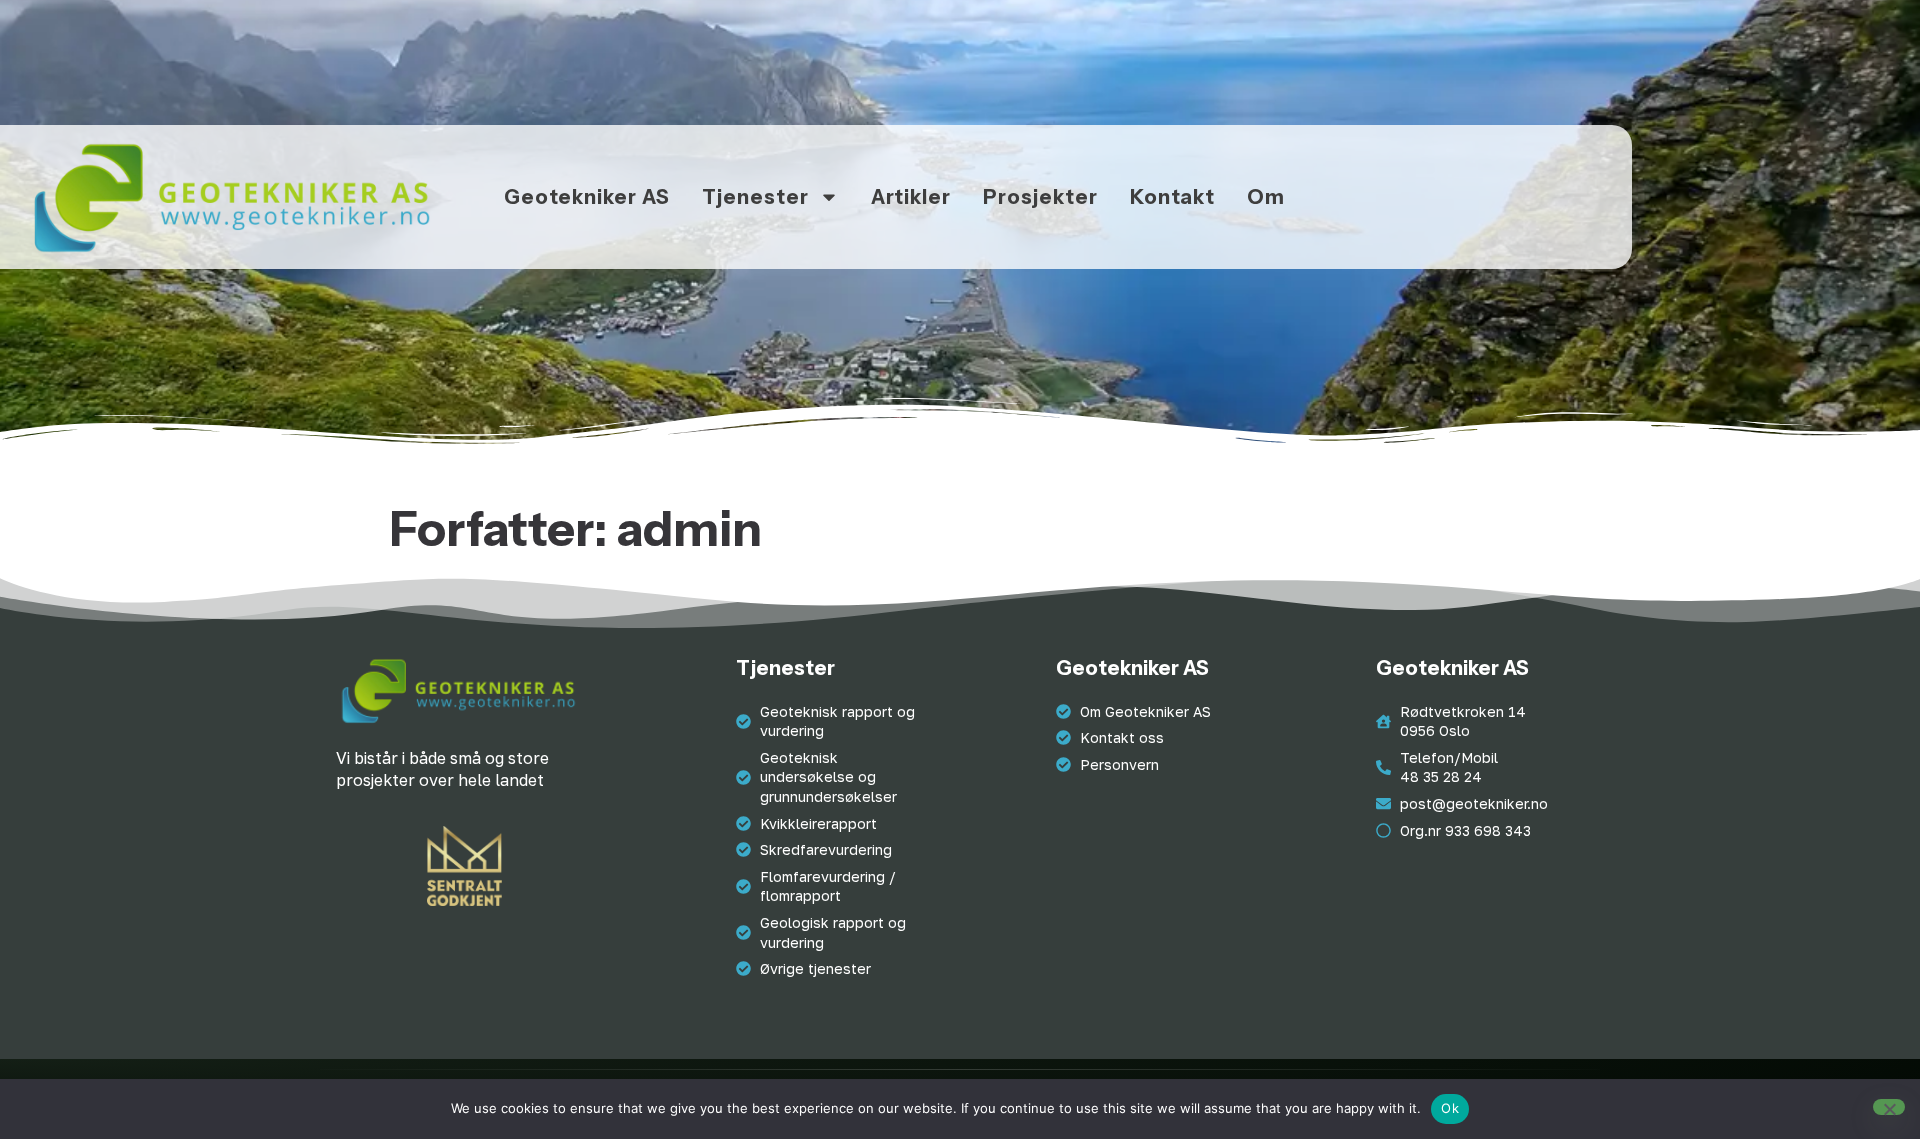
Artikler (911, 197)
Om (1266, 197)
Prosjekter (1040, 197)
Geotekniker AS (587, 197)
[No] (1889, 1107)
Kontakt (1172, 197)
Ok (1450, 1108)
